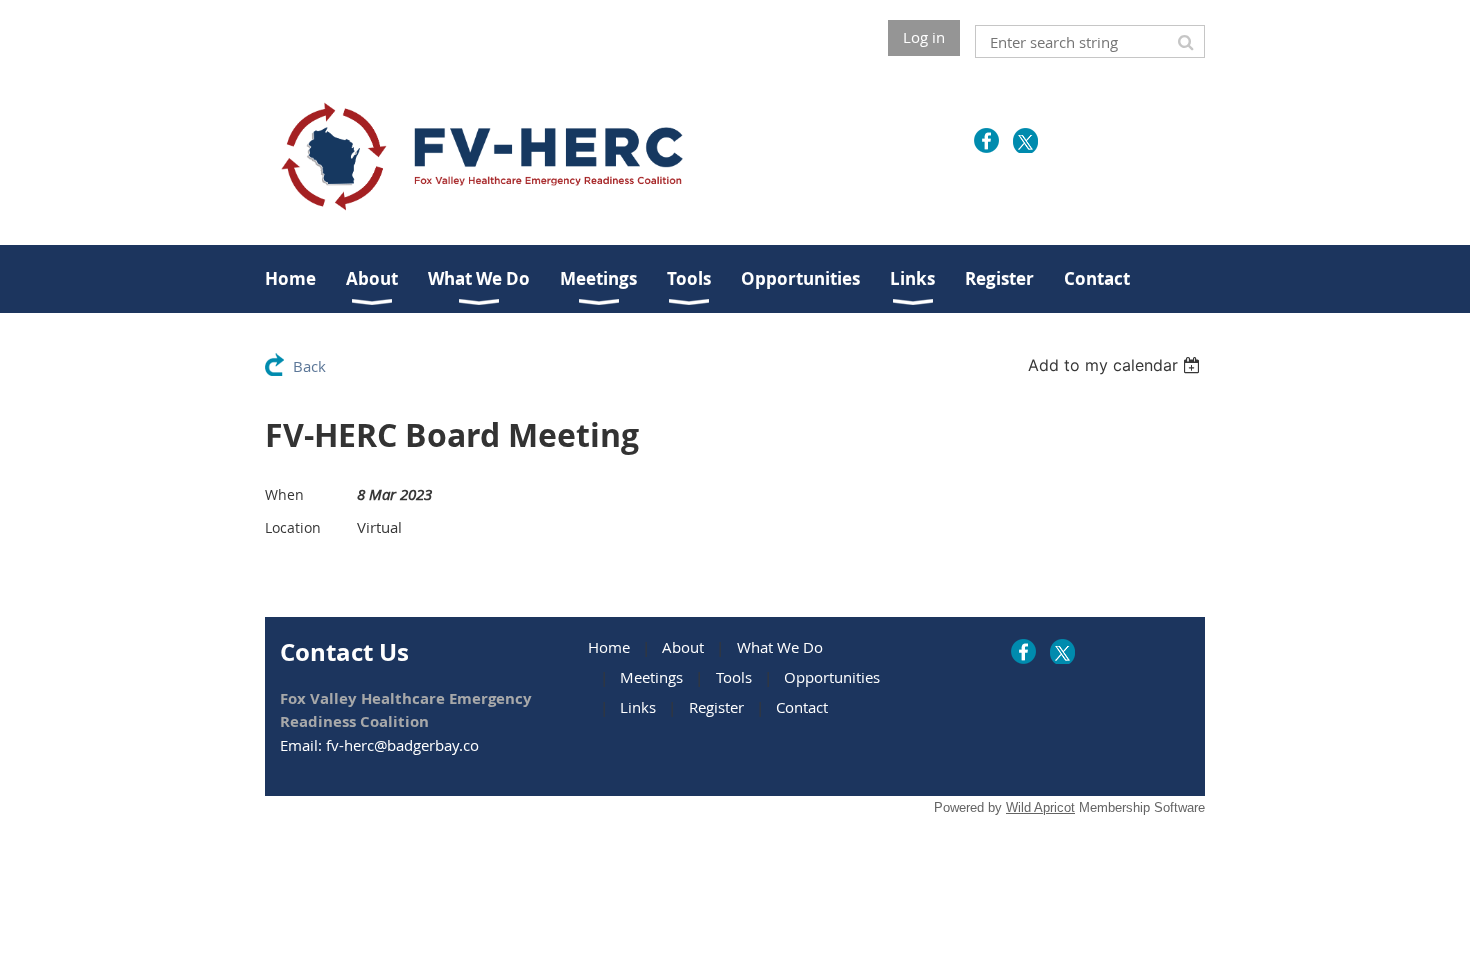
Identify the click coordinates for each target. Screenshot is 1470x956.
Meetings (651, 677)
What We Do (780, 647)
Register (716, 707)
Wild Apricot (1040, 807)
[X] (1025, 140)
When (284, 494)
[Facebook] (986, 140)
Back (309, 366)
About (683, 647)
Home (609, 647)
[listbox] (1116, 365)
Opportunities (832, 677)
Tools (734, 677)
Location (293, 527)
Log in (924, 37)
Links (638, 707)
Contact (802, 707)
